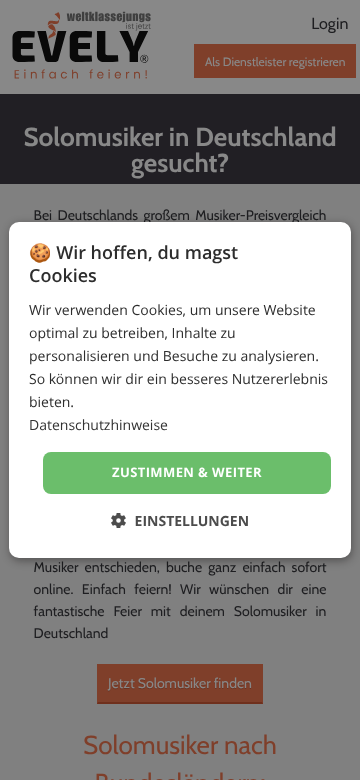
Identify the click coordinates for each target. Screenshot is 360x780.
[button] (180, 521)
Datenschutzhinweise (98, 425)
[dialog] (180, 390)
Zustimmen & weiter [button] (187, 472)
